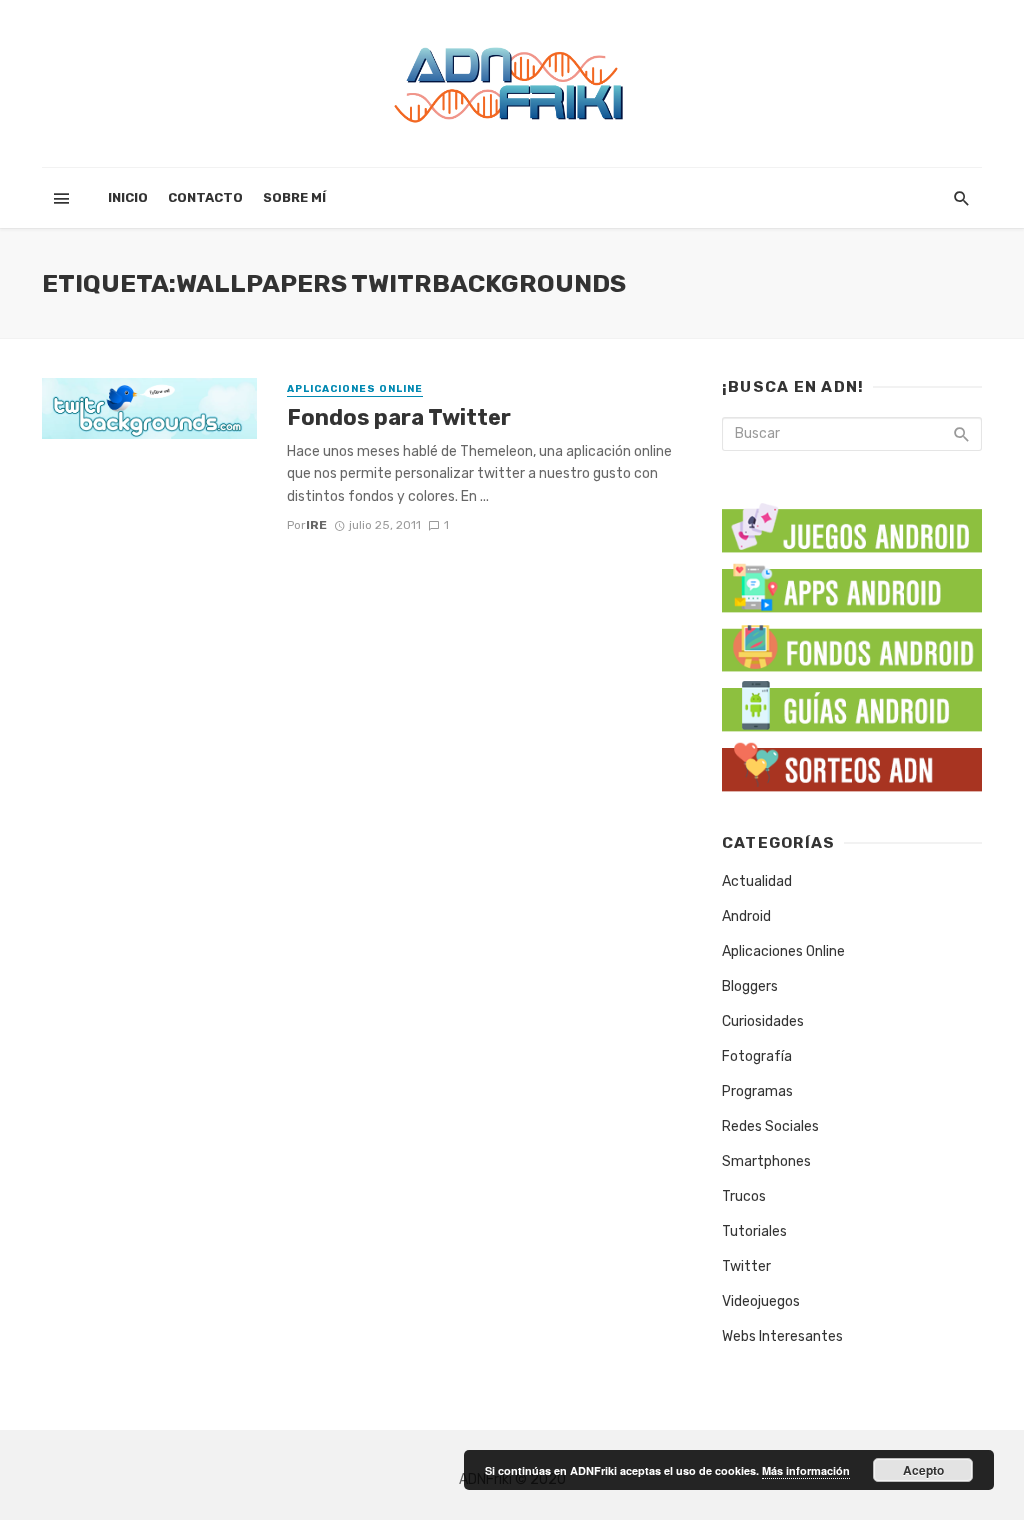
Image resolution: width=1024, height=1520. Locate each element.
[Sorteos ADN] (852, 763)
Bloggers (750, 986)
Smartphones (766, 1161)
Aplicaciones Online (355, 389)
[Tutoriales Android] (852, 703)
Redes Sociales (770, 1126)
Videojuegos (761, 1301)
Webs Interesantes (782, 1336)
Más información (806, 1470)
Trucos (744, 1196)
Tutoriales (754, 1231)
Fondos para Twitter (399, 417)
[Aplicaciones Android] (852, 583)
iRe (316, 525)
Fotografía (757, 1056)
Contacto (205, 197)
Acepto (923, 1470)
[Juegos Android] (852, 521)
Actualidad (757, 881)
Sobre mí (294, 197)
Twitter (746, 1266)
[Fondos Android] (852, 643)
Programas (757, 1091)
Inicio (128, 197)
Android (746, 916)
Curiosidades (763, 1021)
